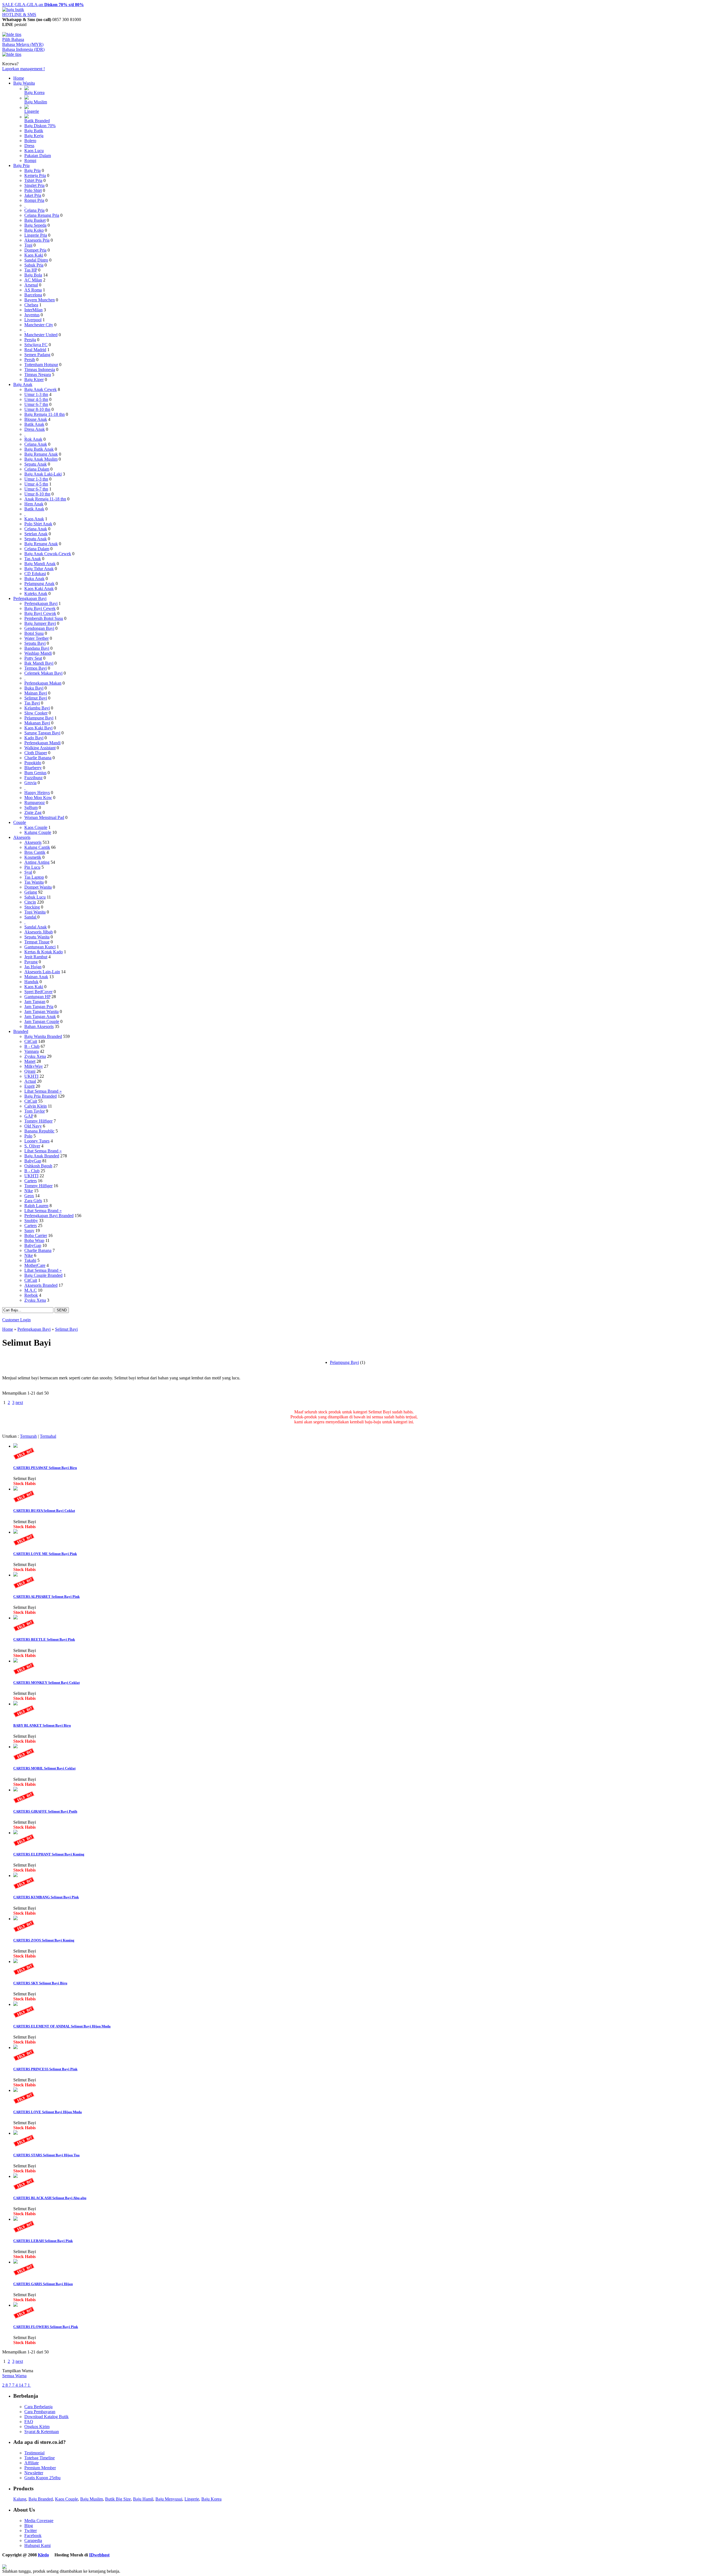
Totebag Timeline (40, 2458)
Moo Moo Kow (38, 798)
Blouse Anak (36, 419)
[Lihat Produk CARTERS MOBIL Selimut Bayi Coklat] (15, 1747)
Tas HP (31, 270)
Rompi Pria (34, 200)
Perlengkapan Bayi (30, 598)
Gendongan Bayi (39, 628)
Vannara (32, 1051)
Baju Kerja (34, 136)
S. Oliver (32, 1146)
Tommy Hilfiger (38, 1121)
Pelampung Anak (39, 584)
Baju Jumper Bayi (40, 623)
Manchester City (39, 325)
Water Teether (37, 638)
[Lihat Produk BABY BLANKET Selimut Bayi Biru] (15, 1704)
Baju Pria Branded (41, 1096)
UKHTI (31, 1076)
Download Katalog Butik (46, 2417)
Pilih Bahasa (13, 39)
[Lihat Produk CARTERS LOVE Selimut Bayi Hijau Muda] (15, 2090)
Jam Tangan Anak (40, 1016)
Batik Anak (34, 424)
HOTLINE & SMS (19, 15)
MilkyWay (34, 1066)
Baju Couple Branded (43, 1275)
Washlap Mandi (38, 653)
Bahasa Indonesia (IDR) (23, 49)
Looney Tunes (37, 1141)
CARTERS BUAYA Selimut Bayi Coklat (44, 1511)
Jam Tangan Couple (42, 1021)
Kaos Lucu (34, 151)
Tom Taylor (35, 1111)
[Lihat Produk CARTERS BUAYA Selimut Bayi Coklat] (15, 1489)
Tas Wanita (34, 882)
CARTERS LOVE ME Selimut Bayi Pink (45, 1554)
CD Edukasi (35, 574)
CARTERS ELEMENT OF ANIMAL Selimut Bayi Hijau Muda (62, 2026)
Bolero (30, 141)
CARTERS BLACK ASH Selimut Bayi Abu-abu (50, 2198)
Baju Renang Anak (41, 454)
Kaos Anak (34, 519)
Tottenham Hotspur (41, 365)
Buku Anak (34, 579)
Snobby (31, 1221)
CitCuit (31, 1041)
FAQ (29, 2422)
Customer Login (16, 1320)
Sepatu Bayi (35, 643)
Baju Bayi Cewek (40, 608)
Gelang (31, 892)
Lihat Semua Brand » (43, 1091)
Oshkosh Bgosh (38, 1166)
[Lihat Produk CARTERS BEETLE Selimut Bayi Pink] (15, 1618)
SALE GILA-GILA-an (43, 5)
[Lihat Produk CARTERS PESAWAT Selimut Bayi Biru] (15, 1446)
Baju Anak (23, 384)
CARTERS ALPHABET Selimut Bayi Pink (46, 1597)
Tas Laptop (34, 877)
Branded (21, 1031)
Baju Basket (35, 220)
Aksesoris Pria (37, 240)
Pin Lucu (32, 867)
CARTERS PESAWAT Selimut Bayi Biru (45, 1468)
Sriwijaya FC (36, 345)
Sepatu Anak (36, 464)
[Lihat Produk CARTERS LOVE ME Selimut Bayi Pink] (15, 1532)
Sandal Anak (36, 927)
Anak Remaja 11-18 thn (45, 499)
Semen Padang (37, 355)
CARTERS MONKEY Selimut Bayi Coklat (46, 1683)
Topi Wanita (35, 912)
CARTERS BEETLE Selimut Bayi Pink (44, 1639)
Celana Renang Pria (42, 215)
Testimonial (34, 2453)
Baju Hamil (143, 2499)
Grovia (30, 783)
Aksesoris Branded (41, 1285)
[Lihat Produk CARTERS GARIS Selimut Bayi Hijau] (15, 2262)
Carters (31, 1181)
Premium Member (40, 2468)
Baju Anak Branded (42, 1156)
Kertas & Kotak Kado (44, 952)
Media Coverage (39, 2521)
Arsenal (31, 285)
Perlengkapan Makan (43, 683)
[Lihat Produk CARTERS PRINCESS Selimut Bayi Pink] (15, 2048)
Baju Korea (34, 92)
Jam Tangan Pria (39, 1007)
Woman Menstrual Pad (44, 817)
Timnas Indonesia (40, 370)
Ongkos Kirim (37, 2427)
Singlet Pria (34, 185)
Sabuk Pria (34, 265)
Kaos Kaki (34, 255)
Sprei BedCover (38, 992)
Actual (30, 1081)
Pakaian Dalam (38, 156)
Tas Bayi (32, 703)
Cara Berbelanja (38, 2407)
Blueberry (33, 768)
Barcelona (33, 295)
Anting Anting (37, 862)
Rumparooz (35, 802)
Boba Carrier (36, 1235)
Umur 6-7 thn (36, 404)
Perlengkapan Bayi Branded (49, 1216)
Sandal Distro (36, 260)
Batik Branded (37, 121)
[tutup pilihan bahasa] (12, 54)
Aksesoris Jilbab (39, 932)
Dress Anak (35, 429)
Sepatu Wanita (37, 937)
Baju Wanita (24, 83)
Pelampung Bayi (39, 718)
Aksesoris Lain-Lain (42, 972)
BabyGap (33, 1161)
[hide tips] (12, 34)
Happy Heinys (37, 793)
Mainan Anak (36, 977)
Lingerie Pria (36, 235)
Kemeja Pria (35, 175)
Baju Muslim (36, 102)
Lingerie (32, 111)
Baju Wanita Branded (43, 1036)
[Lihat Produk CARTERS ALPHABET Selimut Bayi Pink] (15, 1575)
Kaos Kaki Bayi (38, 728)
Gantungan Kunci (40, 947)
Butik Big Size (118, 2499)
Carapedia (33, 2540)
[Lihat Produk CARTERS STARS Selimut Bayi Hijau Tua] (15, 2133)
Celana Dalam (37, 469)
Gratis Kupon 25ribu (42, 2478)
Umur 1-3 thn (36, 394)
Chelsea (31, 305)
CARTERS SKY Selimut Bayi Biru (40, 1983)
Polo (28, 1136)
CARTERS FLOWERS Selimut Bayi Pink (46, 2327)
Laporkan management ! (24, 69)
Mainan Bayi (36, 693)
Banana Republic (39, 1131)
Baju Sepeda (35, 225)
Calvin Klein (36, 1106)
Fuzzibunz (33, 778)
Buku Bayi (34, 688)
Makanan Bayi (37, 723)
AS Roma (33, 290)
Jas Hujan (33, 967)
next (19, 1402)
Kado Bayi (34, 738)
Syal (28, 872)
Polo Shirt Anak (38, 524)
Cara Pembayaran (40, 2412)
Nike (29, 1191)
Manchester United (41, 335)
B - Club (32, 1046)
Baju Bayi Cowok (40, 613)
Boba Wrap (34, 1240)
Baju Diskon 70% (40, 126)
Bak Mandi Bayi (39, 663)
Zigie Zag (33, 812)
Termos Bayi (36, 668)
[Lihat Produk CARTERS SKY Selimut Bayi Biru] (15, 1962)
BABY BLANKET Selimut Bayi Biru (42, 1725)
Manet (30, 1061)
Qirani (30, 1071)
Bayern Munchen (40, 300)
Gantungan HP (37, 997)
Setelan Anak (36, 534)
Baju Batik (34, 131)
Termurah (28, 1436)
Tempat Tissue (37, 942)
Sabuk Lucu (35, 897)
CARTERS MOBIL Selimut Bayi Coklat (44, 1768)
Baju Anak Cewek (41, 389)
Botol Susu (34, 633)
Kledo (43, 2555)
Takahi (30, 1260)
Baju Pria (21, 165)
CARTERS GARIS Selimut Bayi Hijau (43, 2284)
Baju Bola (33, 275)
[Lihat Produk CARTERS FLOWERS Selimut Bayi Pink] (15, 2305)
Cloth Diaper (36, 753)
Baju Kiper (34, 379)
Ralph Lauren (36, 1206)
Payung (31, 962)
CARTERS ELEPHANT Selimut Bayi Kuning (49, 1854)
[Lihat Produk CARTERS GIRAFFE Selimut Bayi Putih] (15, 1790)
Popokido (33, 763)
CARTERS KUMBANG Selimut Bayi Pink (46, 1897)
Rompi (30, 160)
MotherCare (35, 1265)
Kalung (20, 2499)
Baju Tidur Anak (39, 569)
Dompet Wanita (38, 887)
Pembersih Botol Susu (44, 618)
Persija (30, 340)
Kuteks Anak (36, 593)
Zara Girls (33, 1201)
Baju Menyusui (169, 2499)
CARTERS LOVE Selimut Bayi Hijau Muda (48, 2112)
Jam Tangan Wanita (41, 1012)
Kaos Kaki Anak (39, 588)
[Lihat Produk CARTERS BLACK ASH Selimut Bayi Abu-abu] (15, 2176)
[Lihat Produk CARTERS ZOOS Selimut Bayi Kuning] (15, 1919)
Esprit (29, 1086)
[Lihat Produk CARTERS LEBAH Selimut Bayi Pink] (15, 2219)
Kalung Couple (38, 832)
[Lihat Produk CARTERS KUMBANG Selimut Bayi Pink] (15, 1876)
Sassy (29, 1230)
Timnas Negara (38, 374)
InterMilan (33, 310)
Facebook (33, 2535)
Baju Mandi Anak (40, 564)
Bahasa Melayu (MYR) (23, 44)
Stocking (32, 907)
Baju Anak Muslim (41, 459)
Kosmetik (33, 857)
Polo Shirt (33, 190)
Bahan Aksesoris (39, 1026)
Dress (29, 146)
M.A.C (31, 1290)
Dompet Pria (35, 250)
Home (19, 78)
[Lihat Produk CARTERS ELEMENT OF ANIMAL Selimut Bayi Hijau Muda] (15, 2004)
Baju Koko (34, 230)
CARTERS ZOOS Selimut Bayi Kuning (44, 1940)
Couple (20, 822)
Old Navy (33, 1126)
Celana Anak (36, 444)
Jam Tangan (35, 1002)
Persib (30, 360)
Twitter (31, 2531)
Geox (29, 1196)
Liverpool (33, 320)
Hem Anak (34, 504)
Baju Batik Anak (39, 449)
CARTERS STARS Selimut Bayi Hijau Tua (46, 2155)
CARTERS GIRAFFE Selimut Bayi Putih (45, 1811)
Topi (28, 245)
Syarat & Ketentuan (42, 2432)
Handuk (31, 982)
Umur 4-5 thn (36, 399)
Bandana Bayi (37, 648)
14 (22, 2385)
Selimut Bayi (36, 698)
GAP (29, 1116)
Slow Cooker (36, 713)
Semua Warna (14, 2376)
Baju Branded (41, 2499)
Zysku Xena (35, 1056)
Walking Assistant (40, 748)
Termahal (48, 1436)
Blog (29, 2526)
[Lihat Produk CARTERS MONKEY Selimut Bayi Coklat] (15, 1661)
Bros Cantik (35, 852)
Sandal (31, 917)
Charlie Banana (38, 758)
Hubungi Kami (37, 2545)
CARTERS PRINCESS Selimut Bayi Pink (45, 2069)
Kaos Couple (36, 827)
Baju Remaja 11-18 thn (45, 414)
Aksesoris (22, 837)
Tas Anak (33, 559)
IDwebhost (99, 2555)
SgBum (31, 807)
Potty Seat (33, 658)
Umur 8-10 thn (37, 409)
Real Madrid (35, 350)
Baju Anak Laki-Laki (43, 474)
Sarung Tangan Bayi (42, 733)
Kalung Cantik (37, 847)
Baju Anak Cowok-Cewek (48, 554)
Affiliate (32, 2463)
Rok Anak (33, 439)
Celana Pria (34, 210)
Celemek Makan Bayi (43, 673)
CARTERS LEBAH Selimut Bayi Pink (43, 2241)
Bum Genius (35, 773)
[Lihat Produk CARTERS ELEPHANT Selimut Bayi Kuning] (15, 1833)
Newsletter (34, 2473)
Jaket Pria (33, 195)
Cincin (30, 902)
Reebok (31, 1295)
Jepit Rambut (36, 957)
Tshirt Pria (33, 180)
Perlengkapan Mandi (42, 743)
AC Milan (33, 280)
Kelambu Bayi (37, 708)
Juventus (32, 315)
